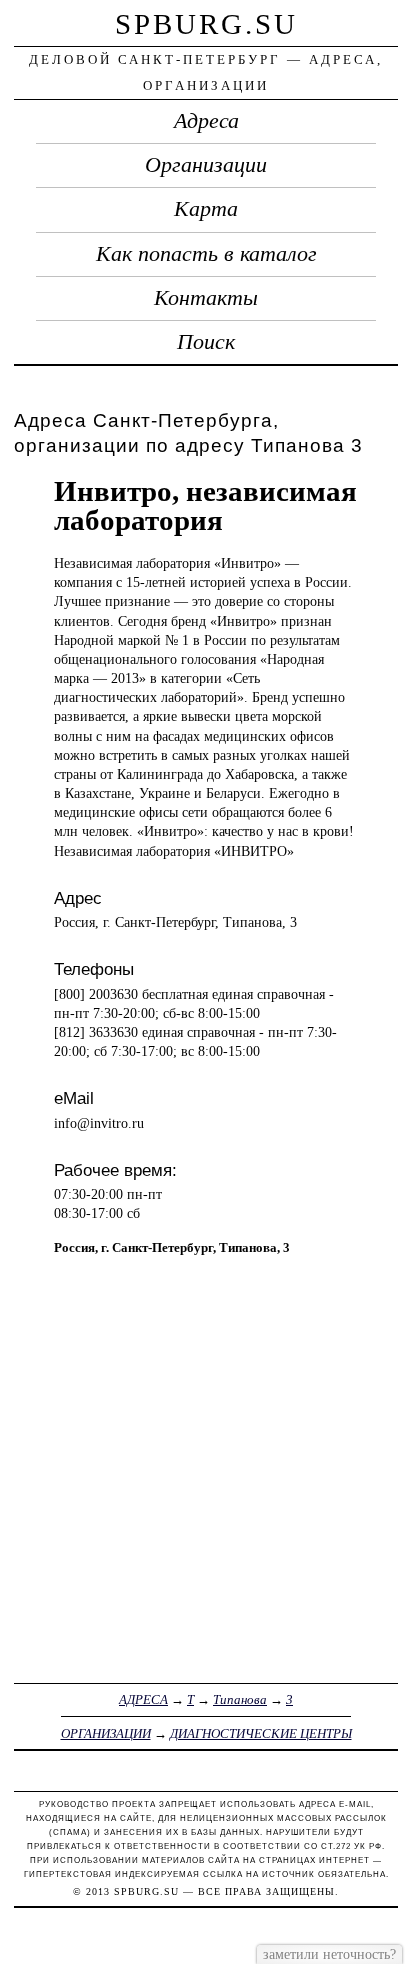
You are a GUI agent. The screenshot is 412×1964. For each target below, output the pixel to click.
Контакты (206, 298)
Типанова (240, 1699)
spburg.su (206, 24)
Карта (206, 209)
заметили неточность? (329, 1954)
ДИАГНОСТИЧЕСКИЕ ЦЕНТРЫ (261, 1733)
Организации (206, 165)
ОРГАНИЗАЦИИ (106, 1733)
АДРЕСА (143, 1699)
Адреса (206, 121)
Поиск (206, 342)
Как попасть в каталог (206, 254)
